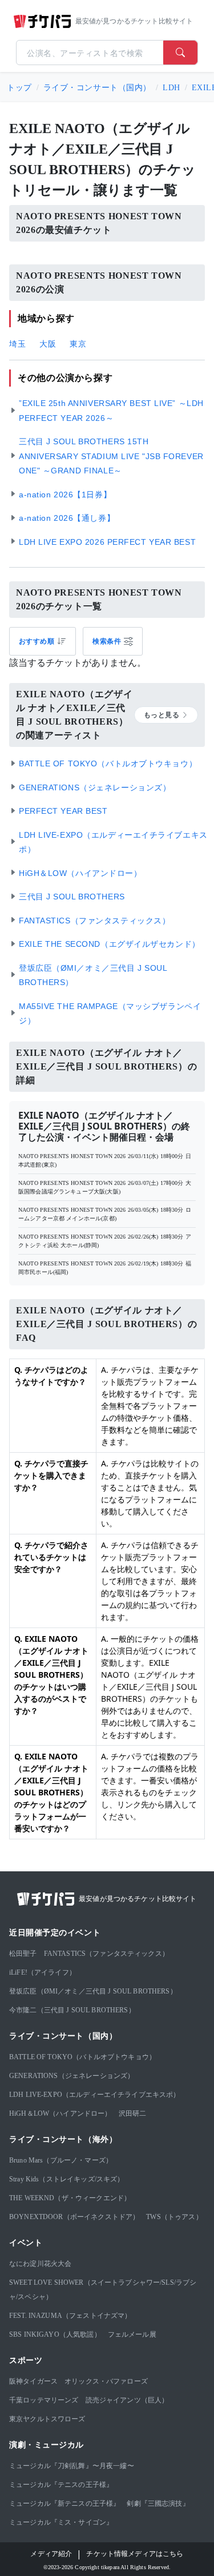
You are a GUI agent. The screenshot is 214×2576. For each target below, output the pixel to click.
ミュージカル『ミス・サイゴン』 (61, 2522)
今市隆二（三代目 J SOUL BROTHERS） (72, 2010)
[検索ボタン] (180, 53)
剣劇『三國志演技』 (158, 2503)
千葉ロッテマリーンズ (44, 2400)
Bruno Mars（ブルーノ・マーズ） (61, 2160)
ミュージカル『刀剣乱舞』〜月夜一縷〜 (72, 2466)
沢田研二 (133, 2113)
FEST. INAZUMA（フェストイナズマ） (70, 2316)
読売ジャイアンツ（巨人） (127, 2400)
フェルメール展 (132, 2334)
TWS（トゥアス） (174, 2217)
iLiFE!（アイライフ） (43, 1972)
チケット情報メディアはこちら (135, 2554)
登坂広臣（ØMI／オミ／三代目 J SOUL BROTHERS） (93, 1991)
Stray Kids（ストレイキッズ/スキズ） (66, 2179)
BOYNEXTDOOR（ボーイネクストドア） (74, 2217)
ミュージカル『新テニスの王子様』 (64, 2503)
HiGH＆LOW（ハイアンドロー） (60, 2113)
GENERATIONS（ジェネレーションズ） (72, 2076)
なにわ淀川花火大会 (40, 2264)
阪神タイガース (33, 2381)
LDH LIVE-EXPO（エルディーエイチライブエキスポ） (95, 2095)
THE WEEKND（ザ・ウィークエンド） (70, 2198)
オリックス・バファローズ (106, 2381)
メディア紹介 (51, 2554)
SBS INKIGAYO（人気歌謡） (55, 2334)
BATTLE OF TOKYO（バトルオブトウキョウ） (82, 2057)
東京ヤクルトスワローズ (47, 2419)
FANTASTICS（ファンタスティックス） (106, 1954)
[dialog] (113, 641)
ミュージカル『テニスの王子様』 (61, 2485)
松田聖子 (23, 1954)
